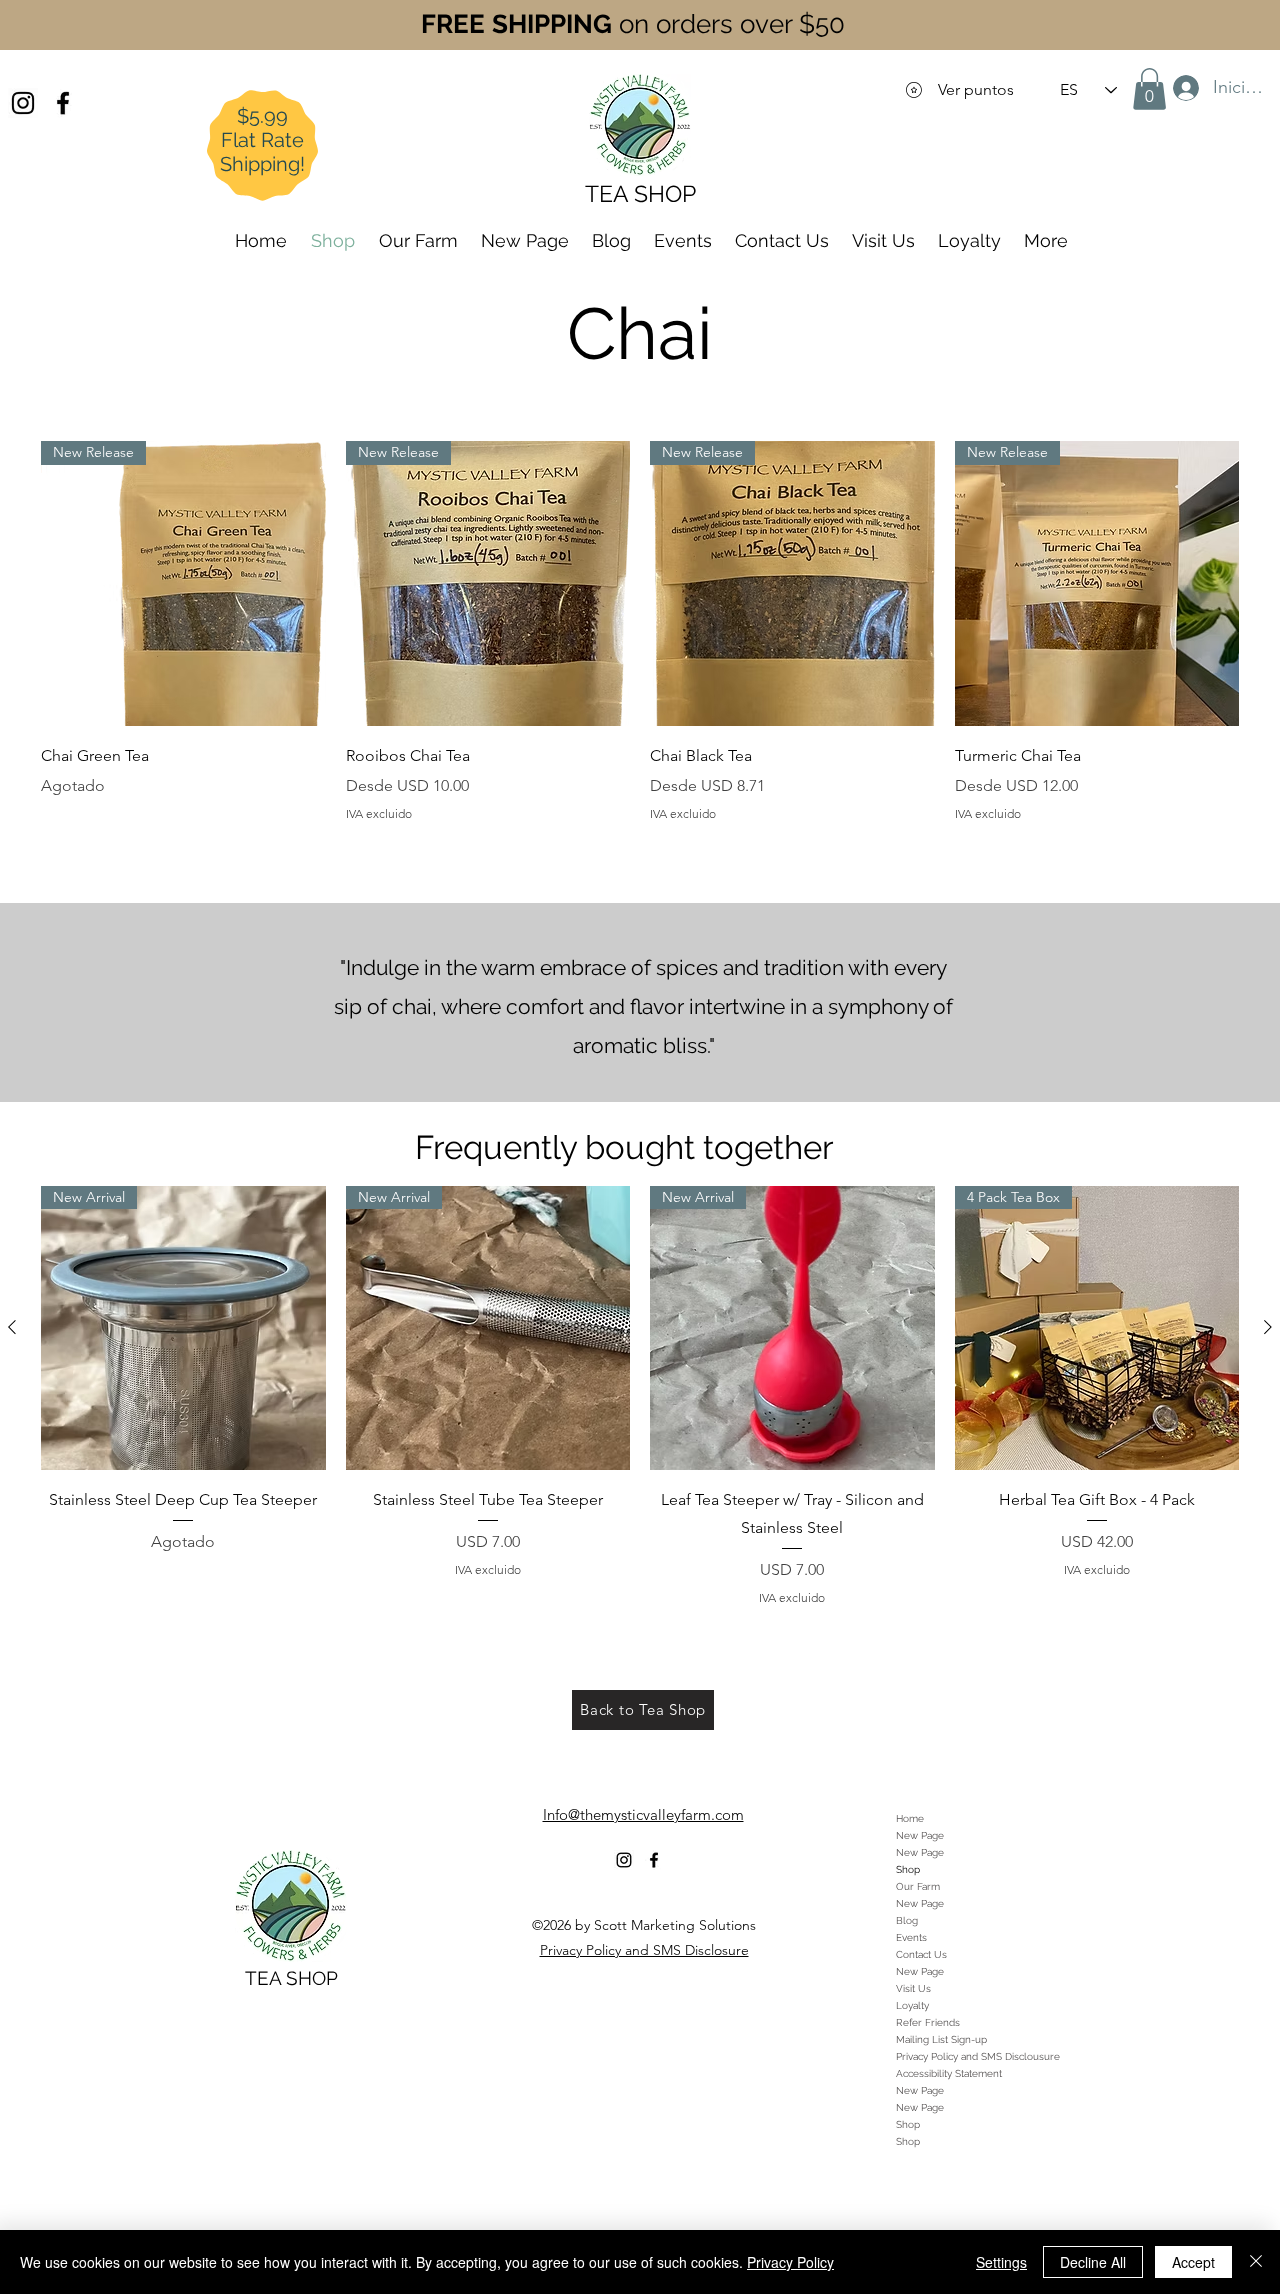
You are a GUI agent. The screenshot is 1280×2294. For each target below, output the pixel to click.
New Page (920, 1835)
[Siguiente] (1268, 1327)
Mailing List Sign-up (941, 2039)
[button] (1149, 89)
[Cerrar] (1256, 2262)
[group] (640, 1396)
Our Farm (918, 1886)
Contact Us (921, 1954)
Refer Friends (928, 2022)
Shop (908, 1869)
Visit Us (913, 1988)
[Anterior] (12, 1327)
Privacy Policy (790, 2262)
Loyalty (912, 2005)
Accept (1193, 2262)
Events (911, 1937)
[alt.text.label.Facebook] (63, 103)
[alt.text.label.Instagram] (23, 103)
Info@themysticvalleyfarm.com (643, 1814)
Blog (907, 1920)
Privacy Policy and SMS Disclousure (978, 2056)
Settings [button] (1001, 2262)
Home (910, 1818)
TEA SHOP (291, 1978)
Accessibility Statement (949, 2073)
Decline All (1093, 2262)
